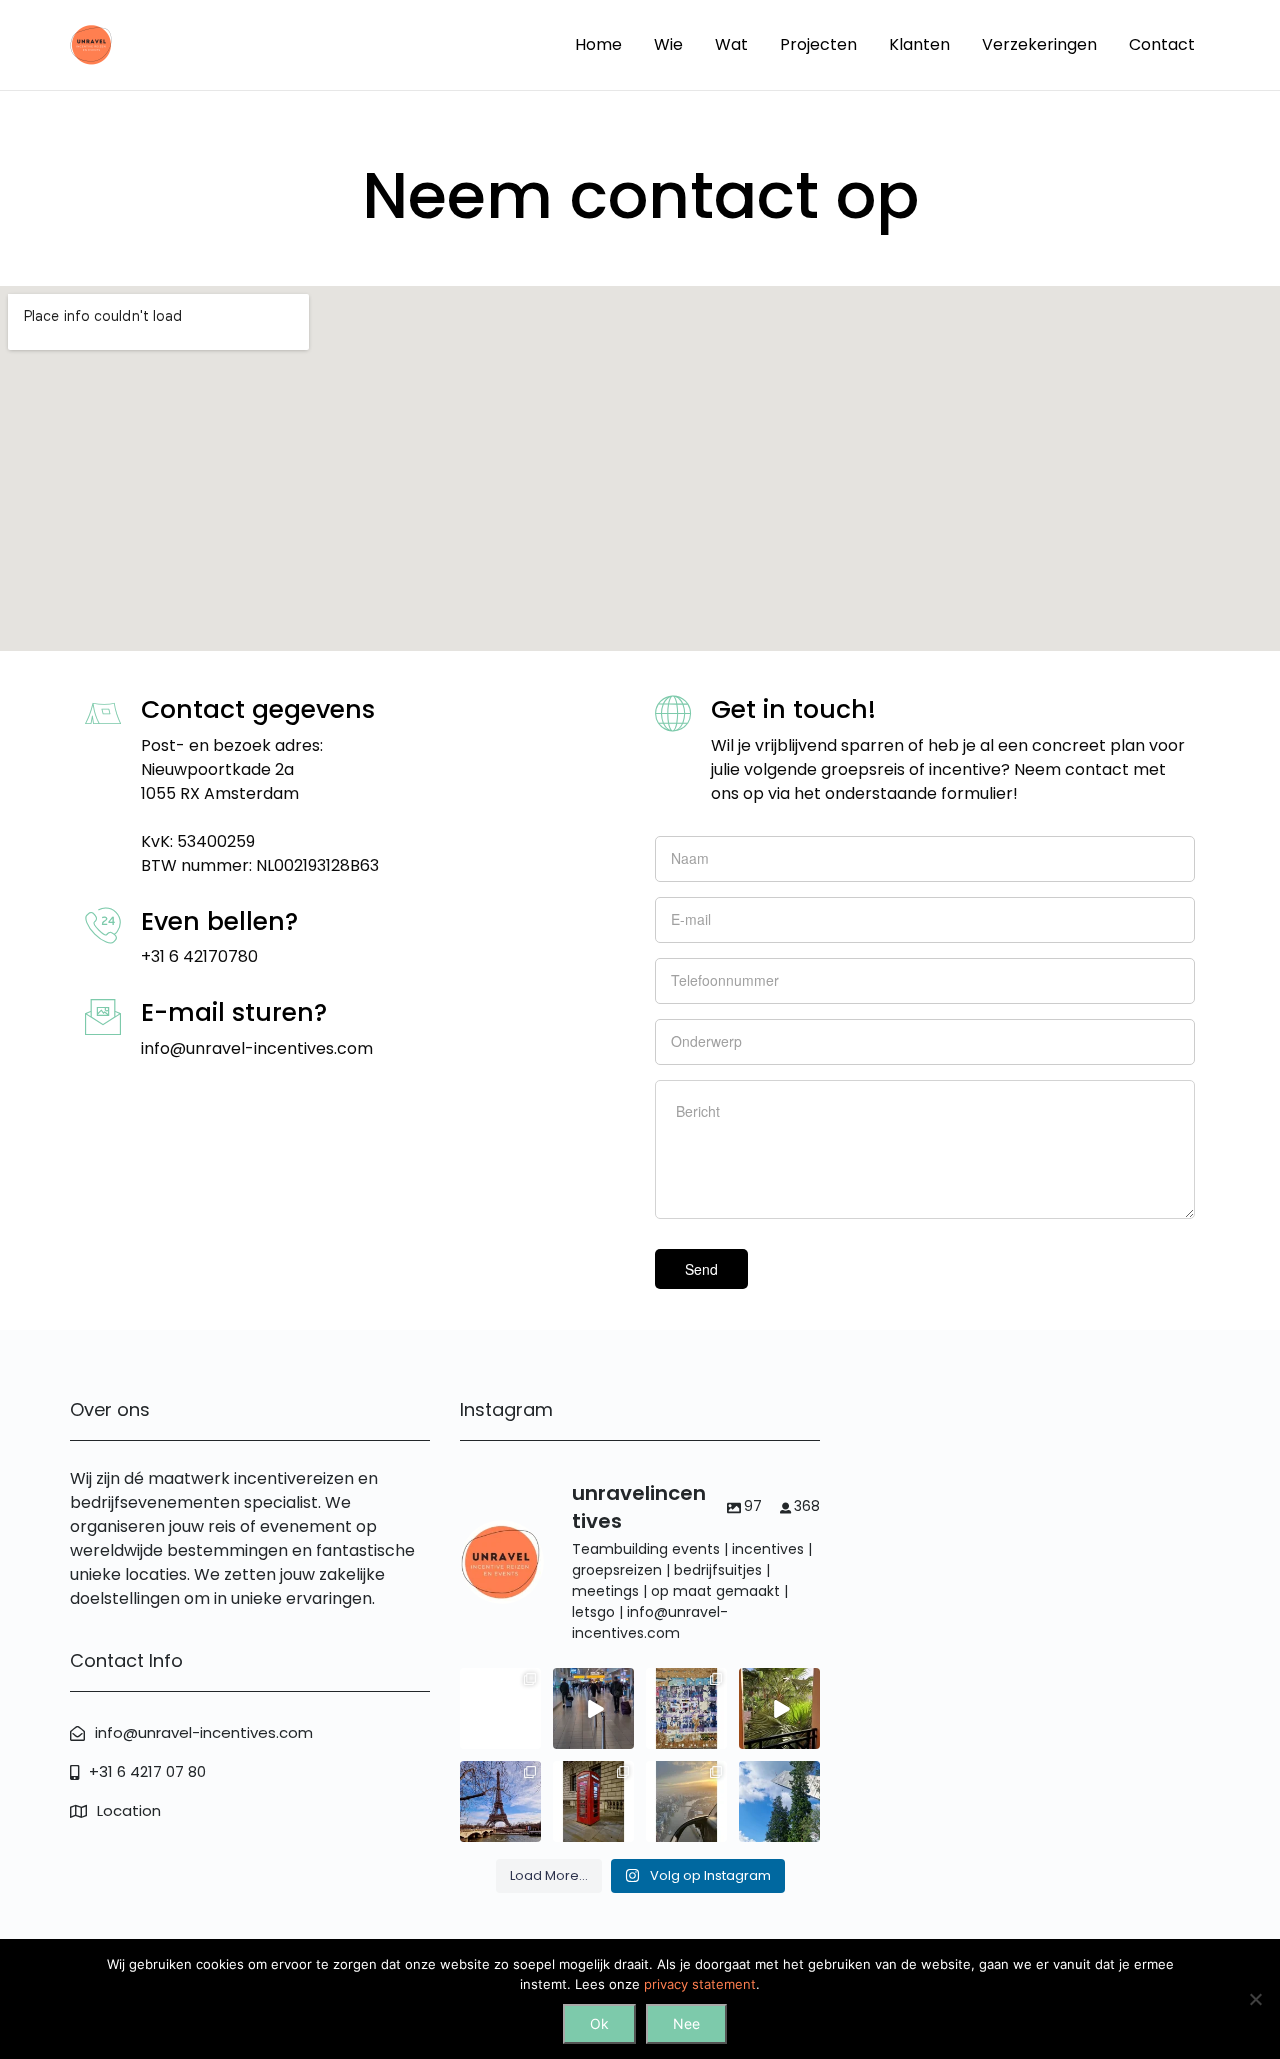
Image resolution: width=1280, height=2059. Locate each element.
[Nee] (1255, 1999)
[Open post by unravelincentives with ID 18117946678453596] (593, 1708)
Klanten (919, 44)
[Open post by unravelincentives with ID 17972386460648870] (500, 1801)
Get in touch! (793, 709)
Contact (1162, 44)
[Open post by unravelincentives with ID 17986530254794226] (500, 1708)
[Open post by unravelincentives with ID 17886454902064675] (686, 1708)
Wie (668, 44)
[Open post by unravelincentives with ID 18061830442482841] (593, 1801)
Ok (599, 2023)
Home (598, 44)
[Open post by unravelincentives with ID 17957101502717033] (779, 1708)
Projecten (818, 44)
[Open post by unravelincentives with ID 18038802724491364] (779, 1801)
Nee (686, 2023)
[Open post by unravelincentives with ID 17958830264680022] (686, 1801)
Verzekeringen (1039, 44)
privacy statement (700, 1984)
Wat (731, 44)
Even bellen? (219, 921)
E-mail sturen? (234, 1012)
